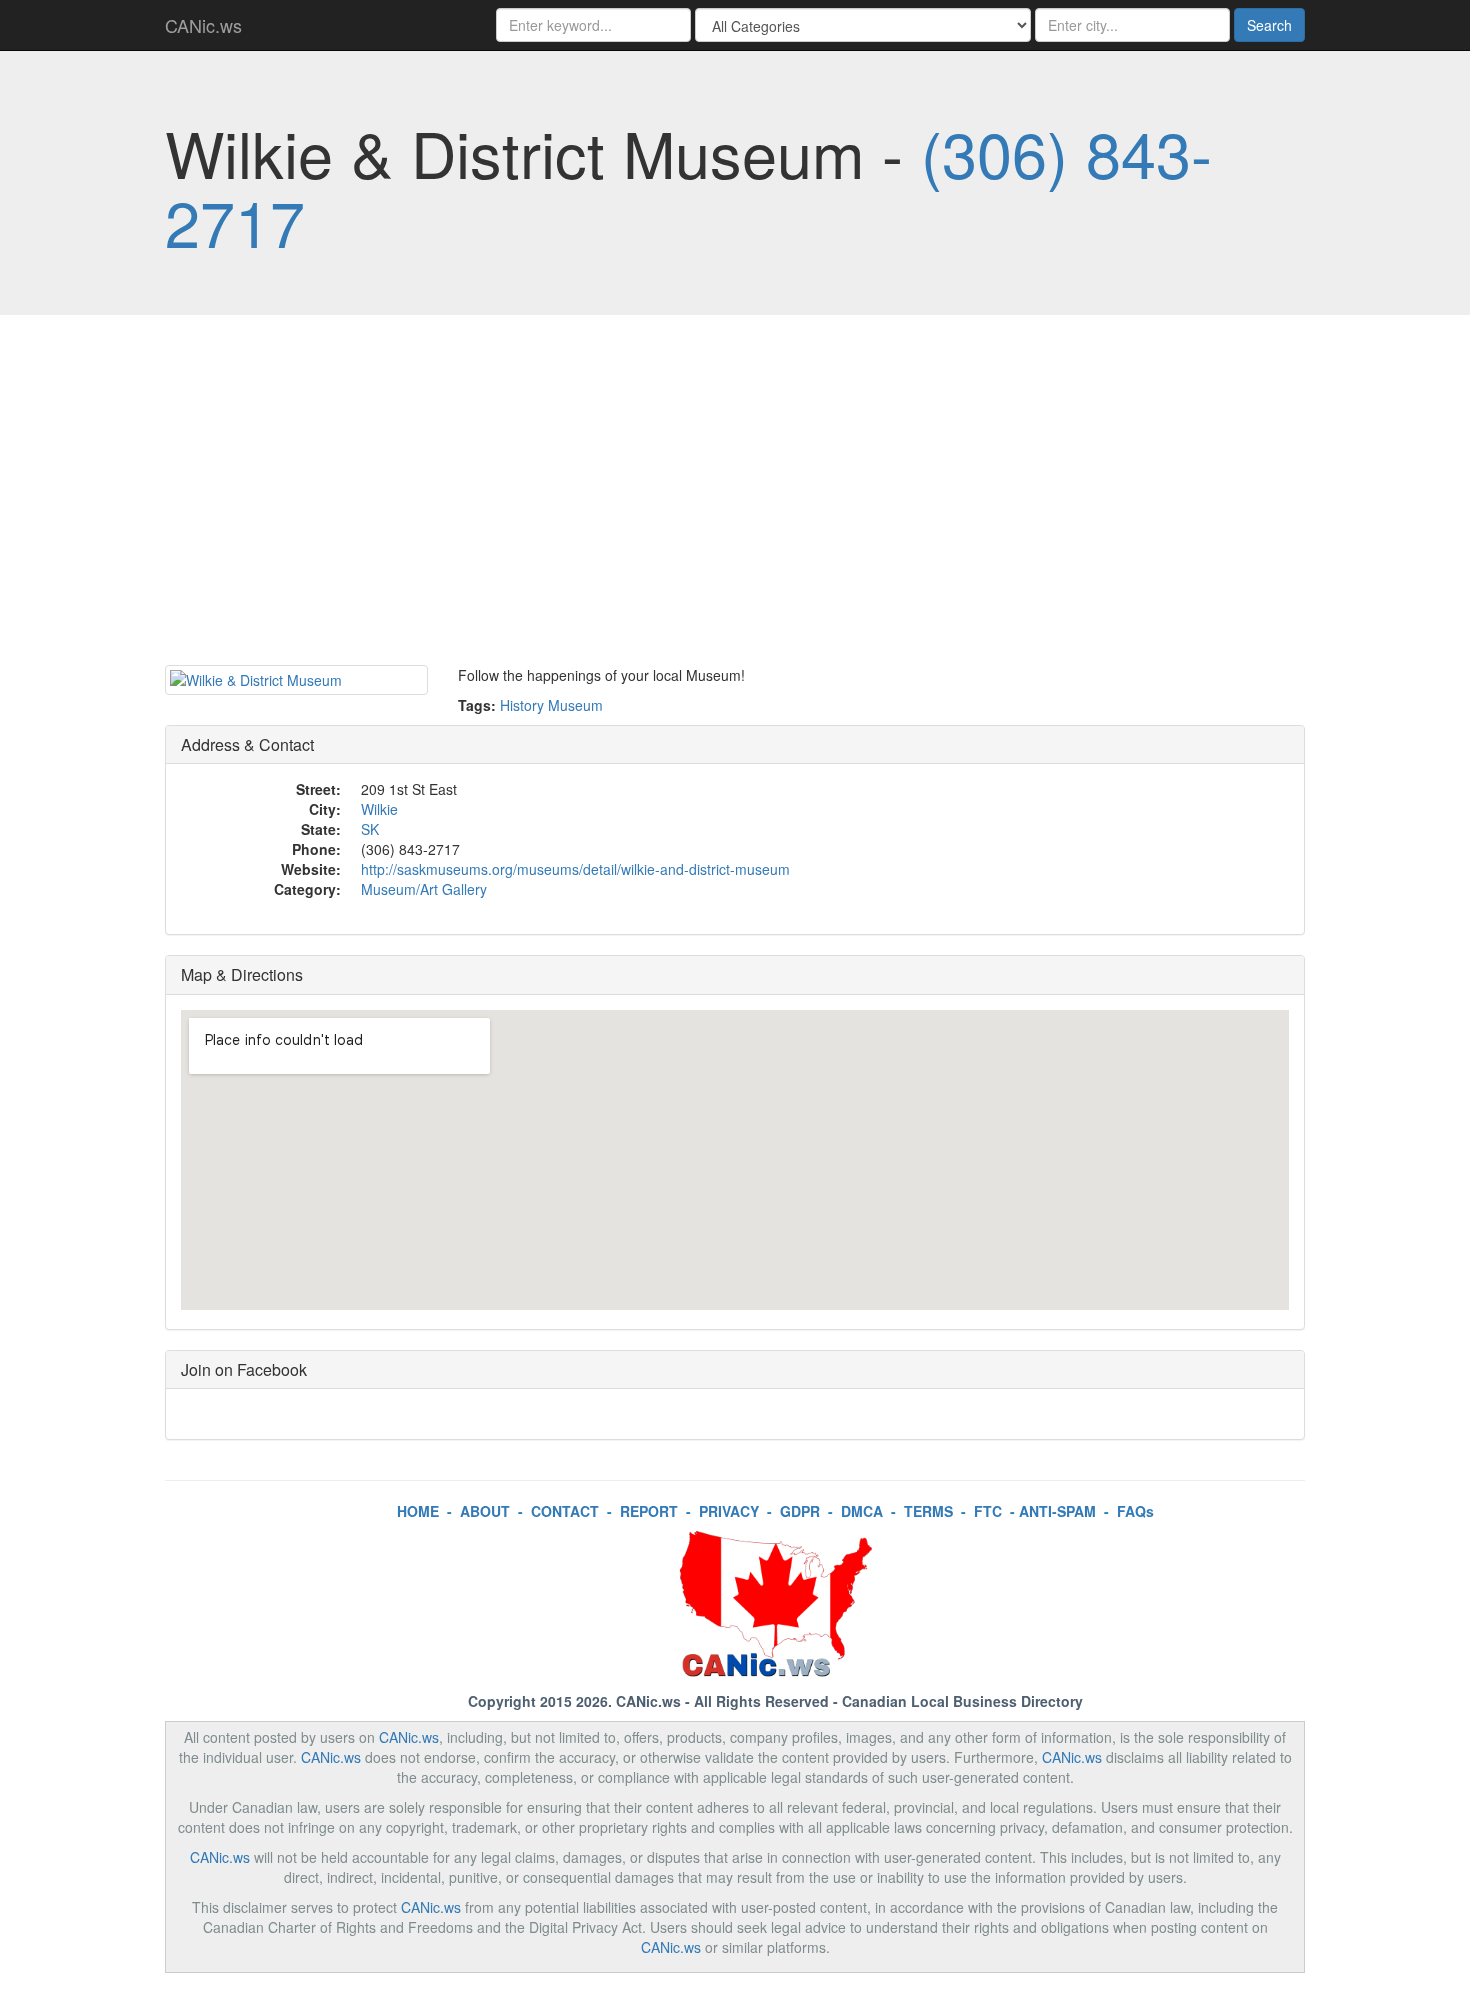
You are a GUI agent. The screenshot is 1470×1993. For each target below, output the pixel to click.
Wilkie (379, 809)
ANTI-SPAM (1057, 1511)
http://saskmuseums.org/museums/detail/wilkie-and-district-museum (575, 869)
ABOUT (485, 1511)
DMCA (862, 1511)
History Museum (551, 705)
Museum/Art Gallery (424, 889)
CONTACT (565, 1511)
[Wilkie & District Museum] (296, 680)
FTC (988, 1511)
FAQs (1135, 1511)
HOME (418, 1511)
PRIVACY (729, 1511)
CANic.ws (203, 25)
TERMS (928, 1511)
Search (1269, 25)
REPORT (649, 1511)
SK (370, 829)
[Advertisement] (735, 495)
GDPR (800, 1511)
